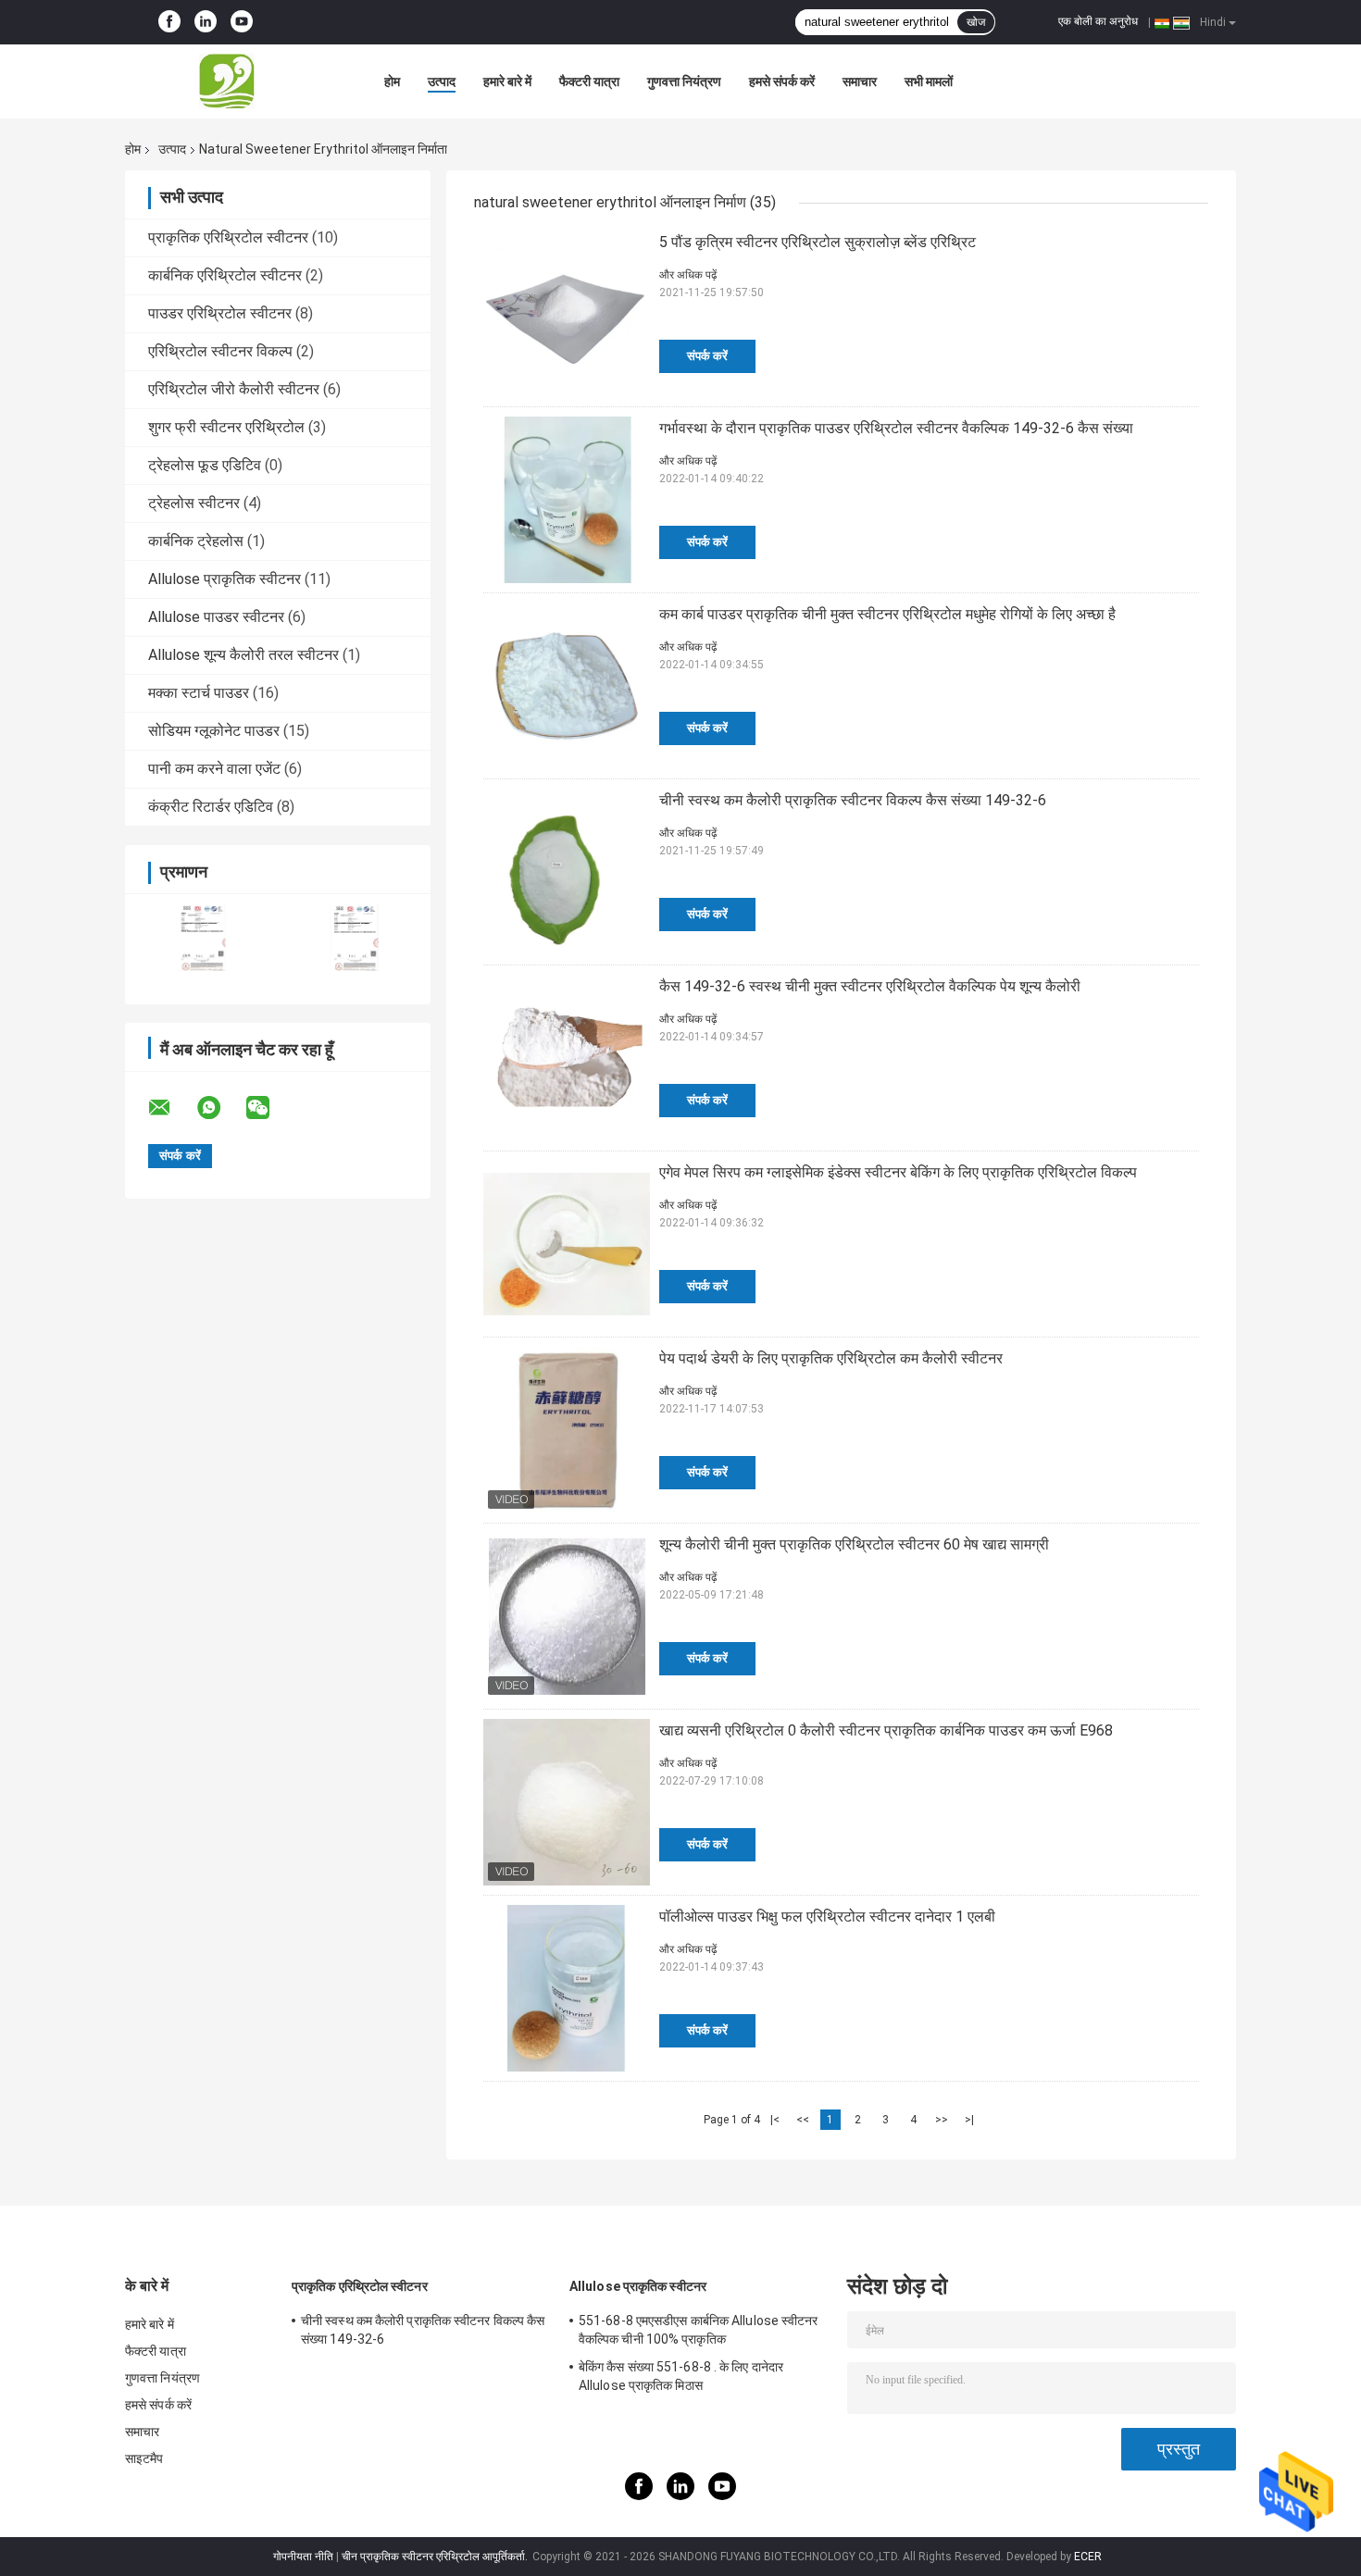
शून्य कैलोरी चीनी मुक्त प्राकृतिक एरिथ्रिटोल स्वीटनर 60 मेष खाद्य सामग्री (854, 1544)
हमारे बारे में (507, 81)
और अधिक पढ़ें (688, 275)
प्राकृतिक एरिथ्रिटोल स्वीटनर (228, 237)
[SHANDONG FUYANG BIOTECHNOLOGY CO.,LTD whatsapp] (220, 1108)
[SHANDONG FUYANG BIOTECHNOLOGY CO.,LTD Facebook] (169, 22)
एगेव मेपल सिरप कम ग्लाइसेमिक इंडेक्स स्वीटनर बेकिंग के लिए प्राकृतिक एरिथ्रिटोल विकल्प (898, 1172)
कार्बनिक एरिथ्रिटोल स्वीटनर (225, 275)
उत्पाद (442, 81)
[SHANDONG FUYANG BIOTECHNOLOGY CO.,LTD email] (171, 1108)
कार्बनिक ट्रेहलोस (196, 541)
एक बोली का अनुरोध (1098, 21)
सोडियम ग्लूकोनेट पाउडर (214, 731)
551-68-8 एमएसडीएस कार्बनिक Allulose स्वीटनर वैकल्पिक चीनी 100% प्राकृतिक (699, 2330)
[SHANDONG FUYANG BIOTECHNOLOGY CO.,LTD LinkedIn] (206, 22)
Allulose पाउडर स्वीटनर (216, 617)
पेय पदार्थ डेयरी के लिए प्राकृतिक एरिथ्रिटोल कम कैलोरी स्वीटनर (831, 1358)
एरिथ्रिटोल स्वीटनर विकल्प (220, 351)
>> (942, 2120)
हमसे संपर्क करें (782, 81)
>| (969, 2120)
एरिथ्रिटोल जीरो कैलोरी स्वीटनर (234, 389)
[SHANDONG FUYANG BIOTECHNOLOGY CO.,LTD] (227, 81)
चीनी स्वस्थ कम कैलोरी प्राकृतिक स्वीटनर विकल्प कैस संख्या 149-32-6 (853, 800)
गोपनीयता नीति (303, 2557)
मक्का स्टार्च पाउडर (199, 693)
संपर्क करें (707, 356)
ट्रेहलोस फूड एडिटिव (205, 465)
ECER (1088, 2557)
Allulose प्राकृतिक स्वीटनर (225, 579)
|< (775, 2120)
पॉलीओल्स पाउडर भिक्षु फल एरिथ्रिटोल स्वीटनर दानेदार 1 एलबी (827, 1916)
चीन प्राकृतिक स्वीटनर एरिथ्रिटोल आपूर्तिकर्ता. (436, 2557)
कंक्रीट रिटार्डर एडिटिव (211, 807)
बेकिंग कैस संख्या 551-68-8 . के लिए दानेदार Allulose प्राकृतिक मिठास (681, 2376)
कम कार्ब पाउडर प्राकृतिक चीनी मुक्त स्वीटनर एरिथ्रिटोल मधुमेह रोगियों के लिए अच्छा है (887, 614)
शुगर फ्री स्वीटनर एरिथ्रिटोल (226, 427)
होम (392, 81)
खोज (976, 22)
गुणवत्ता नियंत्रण (684, 81)
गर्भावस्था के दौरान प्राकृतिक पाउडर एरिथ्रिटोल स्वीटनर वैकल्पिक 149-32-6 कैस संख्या (896, 428)
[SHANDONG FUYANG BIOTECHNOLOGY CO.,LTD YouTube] (242, 22)
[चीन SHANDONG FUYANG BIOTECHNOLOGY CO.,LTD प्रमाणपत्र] (201, 937)
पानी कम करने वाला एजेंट (214, 769)
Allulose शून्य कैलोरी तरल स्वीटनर (243, 655)
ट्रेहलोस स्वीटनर (194, 503)
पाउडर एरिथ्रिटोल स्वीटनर (220, 313)
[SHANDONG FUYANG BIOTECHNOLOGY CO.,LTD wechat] (269, 1108)
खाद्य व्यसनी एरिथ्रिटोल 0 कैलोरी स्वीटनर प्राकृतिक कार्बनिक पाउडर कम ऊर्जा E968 (886, 1730)
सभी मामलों (929, 81)
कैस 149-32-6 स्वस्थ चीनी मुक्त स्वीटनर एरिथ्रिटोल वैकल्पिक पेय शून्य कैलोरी (870, 986)
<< (803, 2120)
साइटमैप (144, 2458)
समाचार (860, 81)
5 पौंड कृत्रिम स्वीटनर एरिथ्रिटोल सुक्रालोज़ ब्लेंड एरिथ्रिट (818, 242)
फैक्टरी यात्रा (589, 81)
